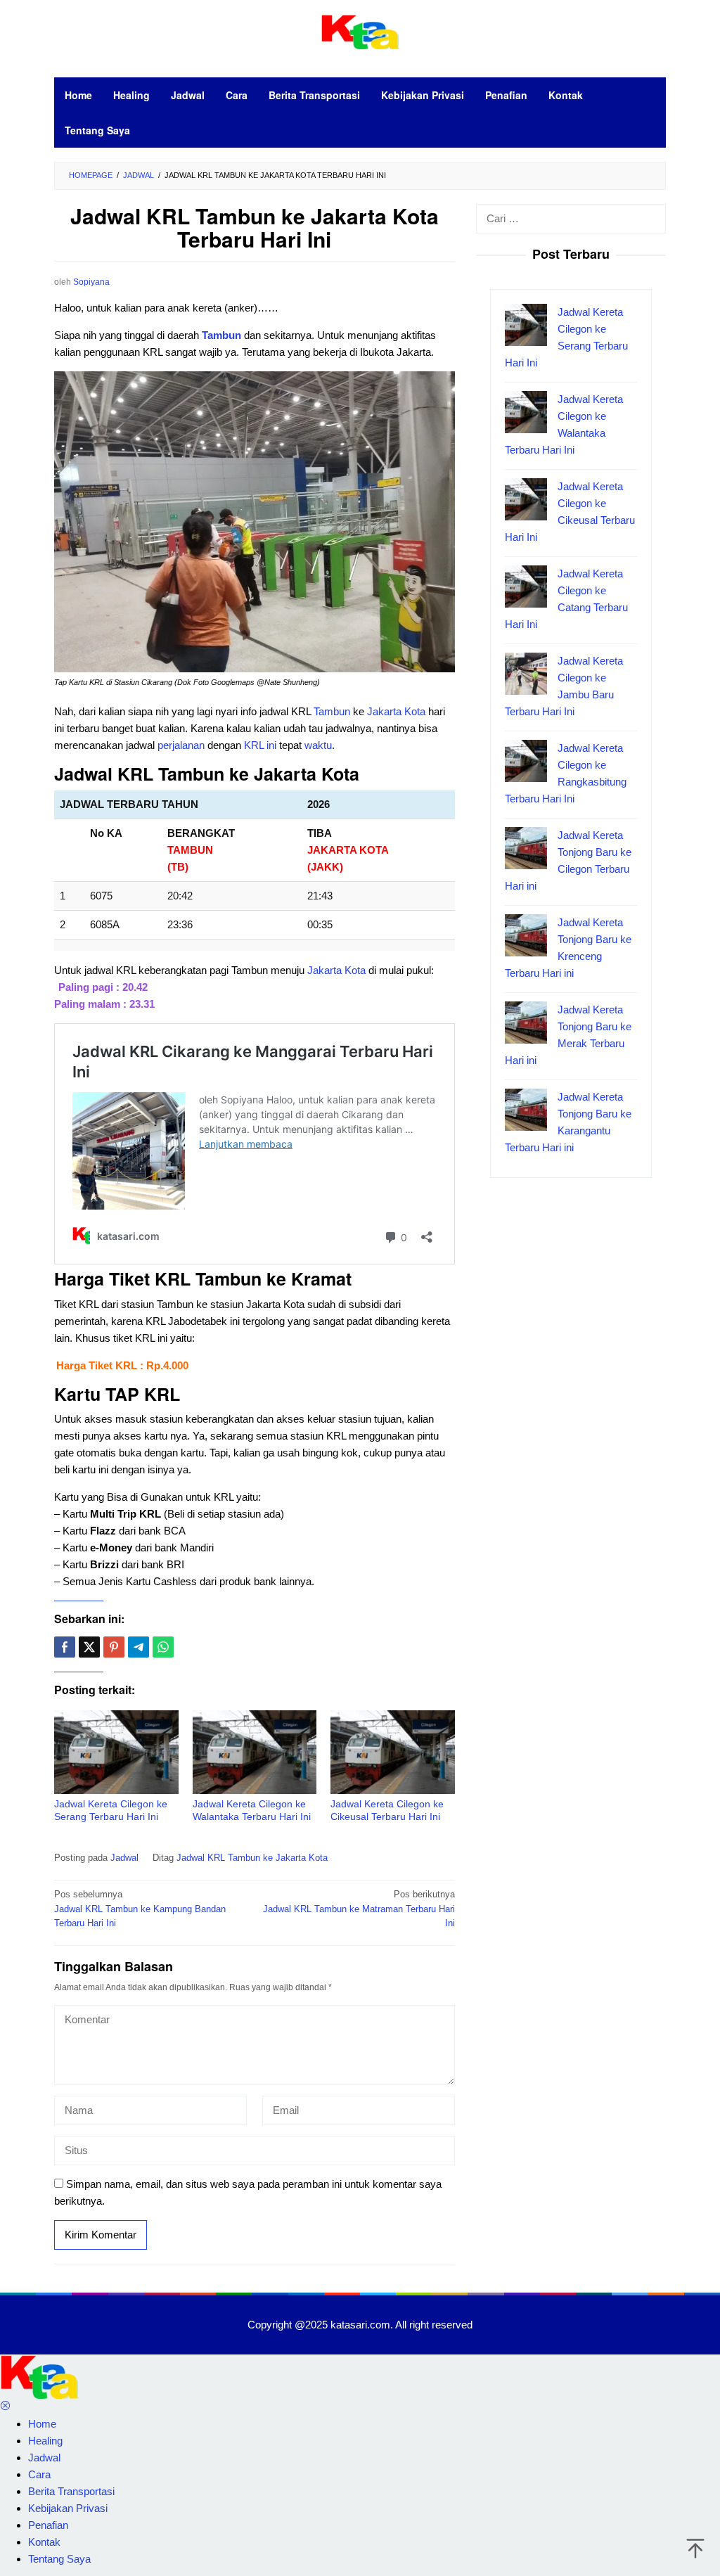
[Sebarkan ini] (65, 1647)
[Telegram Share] (139, 1647)
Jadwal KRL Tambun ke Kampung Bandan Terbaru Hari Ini (140, 1909)
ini (271, 745)
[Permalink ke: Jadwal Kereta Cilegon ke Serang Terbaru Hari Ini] (116, 1752)
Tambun (223, 335)
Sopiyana (91, 282)
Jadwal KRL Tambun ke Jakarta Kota (252, 1858)
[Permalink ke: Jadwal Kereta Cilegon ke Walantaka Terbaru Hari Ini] (255, 1752)
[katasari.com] (360, 31)
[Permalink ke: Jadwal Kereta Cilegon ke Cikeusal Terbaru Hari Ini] (393, 1752)
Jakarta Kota (396, 711)
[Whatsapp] (163, 1647)
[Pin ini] (114, 1647)
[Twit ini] (89, 1647)
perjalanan (181, 745)
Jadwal (124, 1858)
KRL (254, 745)
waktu (318, 745)
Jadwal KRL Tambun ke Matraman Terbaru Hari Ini (359, 1909)
